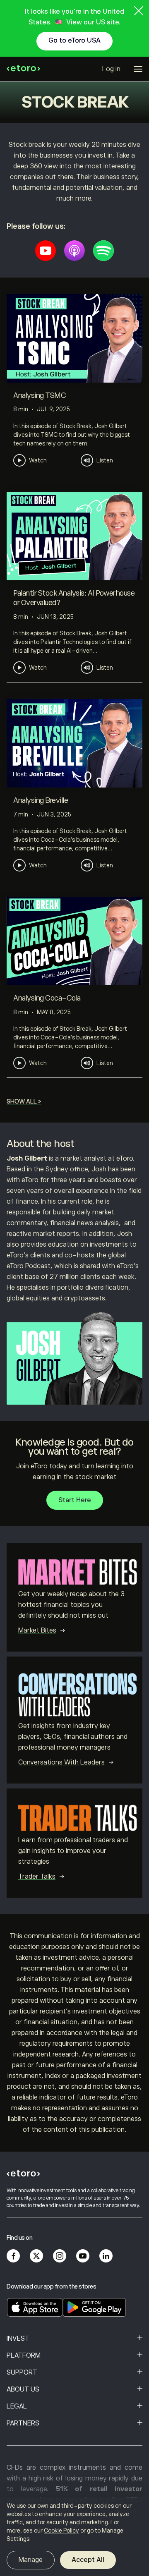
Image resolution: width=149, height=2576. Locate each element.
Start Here (75, 1500)
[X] (36, 2256)
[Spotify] (103, 251)
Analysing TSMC (40, 395)
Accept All (88, 2560)
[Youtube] (46, 251)
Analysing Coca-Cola (47, 998)
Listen (105, 460)
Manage (31, 2560)
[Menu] (138, 69)
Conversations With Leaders (61, 1762)
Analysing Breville (41, 800)
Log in (111, 69)
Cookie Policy (61, 2531)
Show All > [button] (24, 1101)
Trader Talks (37, 1877)
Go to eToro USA (74, 41)
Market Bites (37, 1630)
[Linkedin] (106, 2256)
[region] (74, 2537)
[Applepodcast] (74, 251)
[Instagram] (60, 2256)
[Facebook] (13, 2256)
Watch (38, 460)
